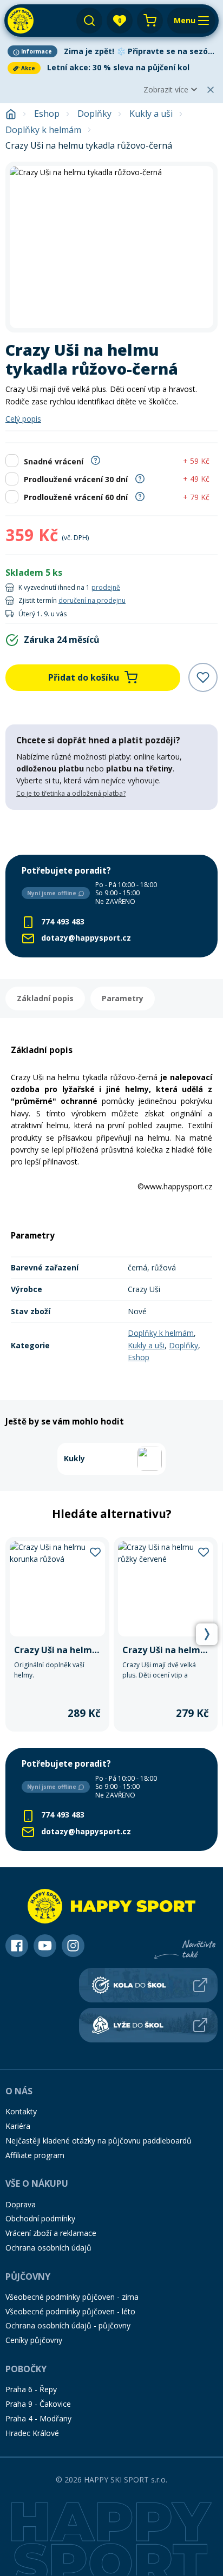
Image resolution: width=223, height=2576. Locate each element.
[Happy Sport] (21, 21)
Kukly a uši (151, 114)
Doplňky (94, 114)
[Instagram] (73, 1946)
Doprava (21, 2204)
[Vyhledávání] (89, 21)
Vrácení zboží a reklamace (51, 2233)
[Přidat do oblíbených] (203, 677)
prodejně (106, 587)
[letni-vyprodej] (111, 832)
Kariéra (18, 2126)
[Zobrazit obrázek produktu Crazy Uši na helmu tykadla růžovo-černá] (111, 247)
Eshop (47, 114)
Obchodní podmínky (40, 2218)
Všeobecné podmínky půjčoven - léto (70, 2311)
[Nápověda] (96, 460)
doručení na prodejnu (92, 600)
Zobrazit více (166, 89)
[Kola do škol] (148, 1985)
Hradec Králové (32, 2433)
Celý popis (23, 419)
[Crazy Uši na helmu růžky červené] (166, 1635)
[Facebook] (17, 1946)
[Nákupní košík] (150, 21)
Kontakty (21, 2111)
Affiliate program (35, 2155)
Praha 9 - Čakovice (38, 2404)
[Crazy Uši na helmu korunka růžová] (57, 1635)
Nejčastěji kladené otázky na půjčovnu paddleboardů (99, 2141)
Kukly (74, 1458)
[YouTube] (45, 1946)
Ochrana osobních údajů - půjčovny (68, 2325)
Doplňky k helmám (43, 130)
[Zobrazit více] (111, 51)
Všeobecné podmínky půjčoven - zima (72, 2297)
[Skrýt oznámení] (211, 90)
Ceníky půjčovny (34, 2340)
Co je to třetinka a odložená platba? (71, 793)
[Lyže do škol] (148, 2025)
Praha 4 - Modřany (38, 2418)
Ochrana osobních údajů (48, 2248)
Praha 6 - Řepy (31, 2389)
